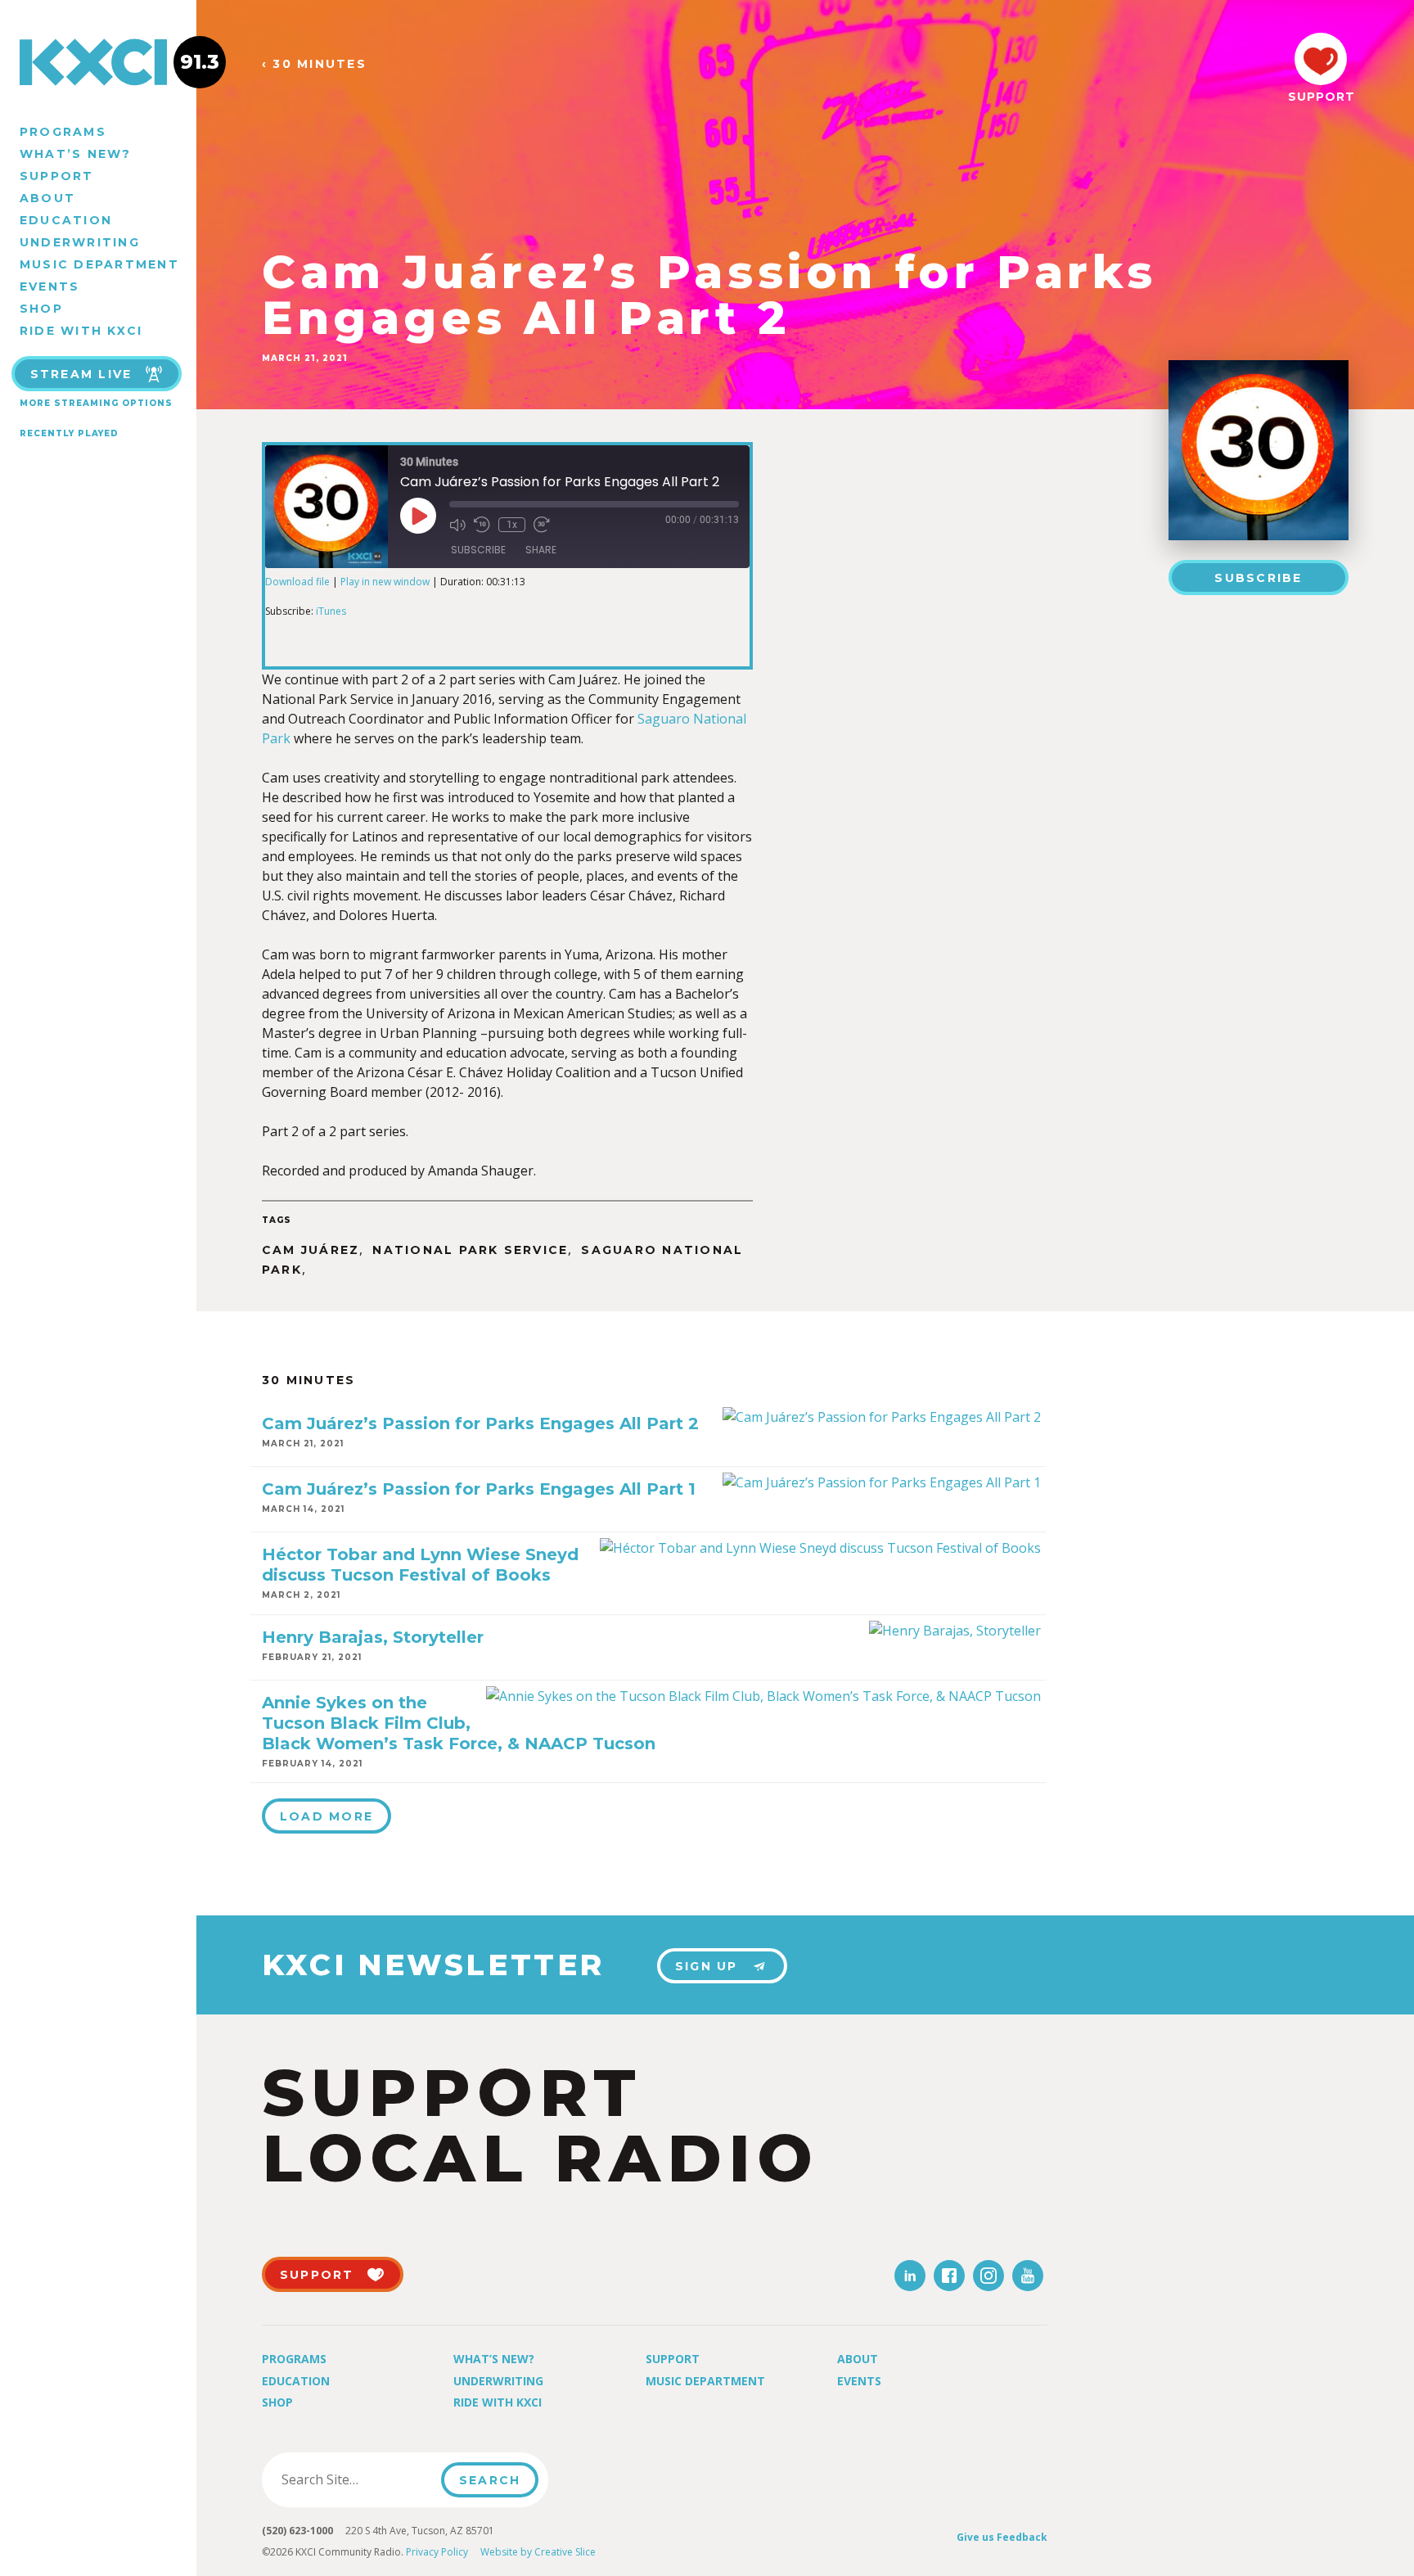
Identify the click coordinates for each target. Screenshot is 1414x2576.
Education (66, 220)
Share (541, 550)
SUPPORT (1321, 97)
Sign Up (707, 1966)
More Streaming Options (96, 403)
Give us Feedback (1002, 2537)
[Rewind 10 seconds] (482, 525)
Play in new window (385, 582)
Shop (41, 309)
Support (57, 176)
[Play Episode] (418, 516)
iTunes (331, 611)
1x (512, 525)
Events (50, 286)
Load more (326, 1816)
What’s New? (76, 154)
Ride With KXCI (81, 331)
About (47, 198)
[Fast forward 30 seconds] (542, 525)
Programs (63, 132)
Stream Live (81, 374)
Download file (297, 582)
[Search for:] (356, 2479)
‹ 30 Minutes (314, 64)
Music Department (99, 264)
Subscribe (1258, 578)
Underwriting (80, 242)
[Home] (98, 62)
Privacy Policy (437, 2552)
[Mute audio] (457, 525)
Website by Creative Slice (538, 2552)
